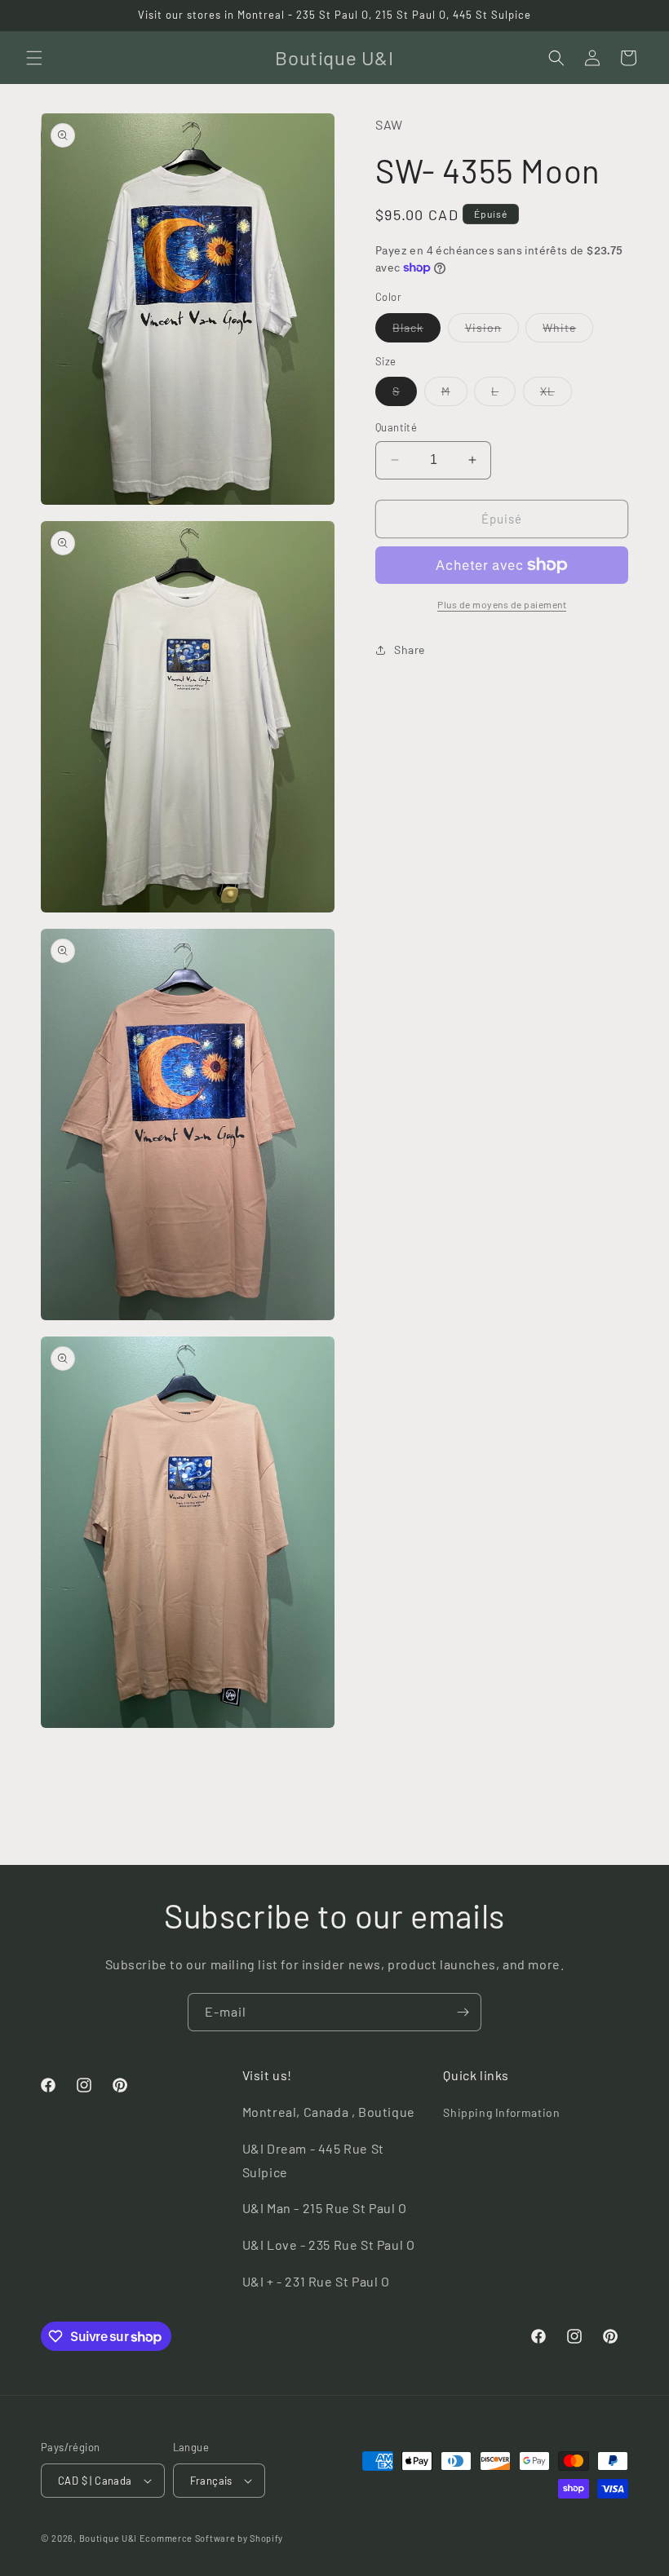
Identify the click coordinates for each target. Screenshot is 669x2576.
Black (416, 331)
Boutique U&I (108, 2538)
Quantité (396, 427)
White (568, 331)
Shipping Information (501, 2112)
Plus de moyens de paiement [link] (502, 604)
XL (556, 395)
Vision (492, 331)
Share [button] (410, 650)
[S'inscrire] (463, 2012)
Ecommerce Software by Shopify (211, 2538)
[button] (34, 58)
